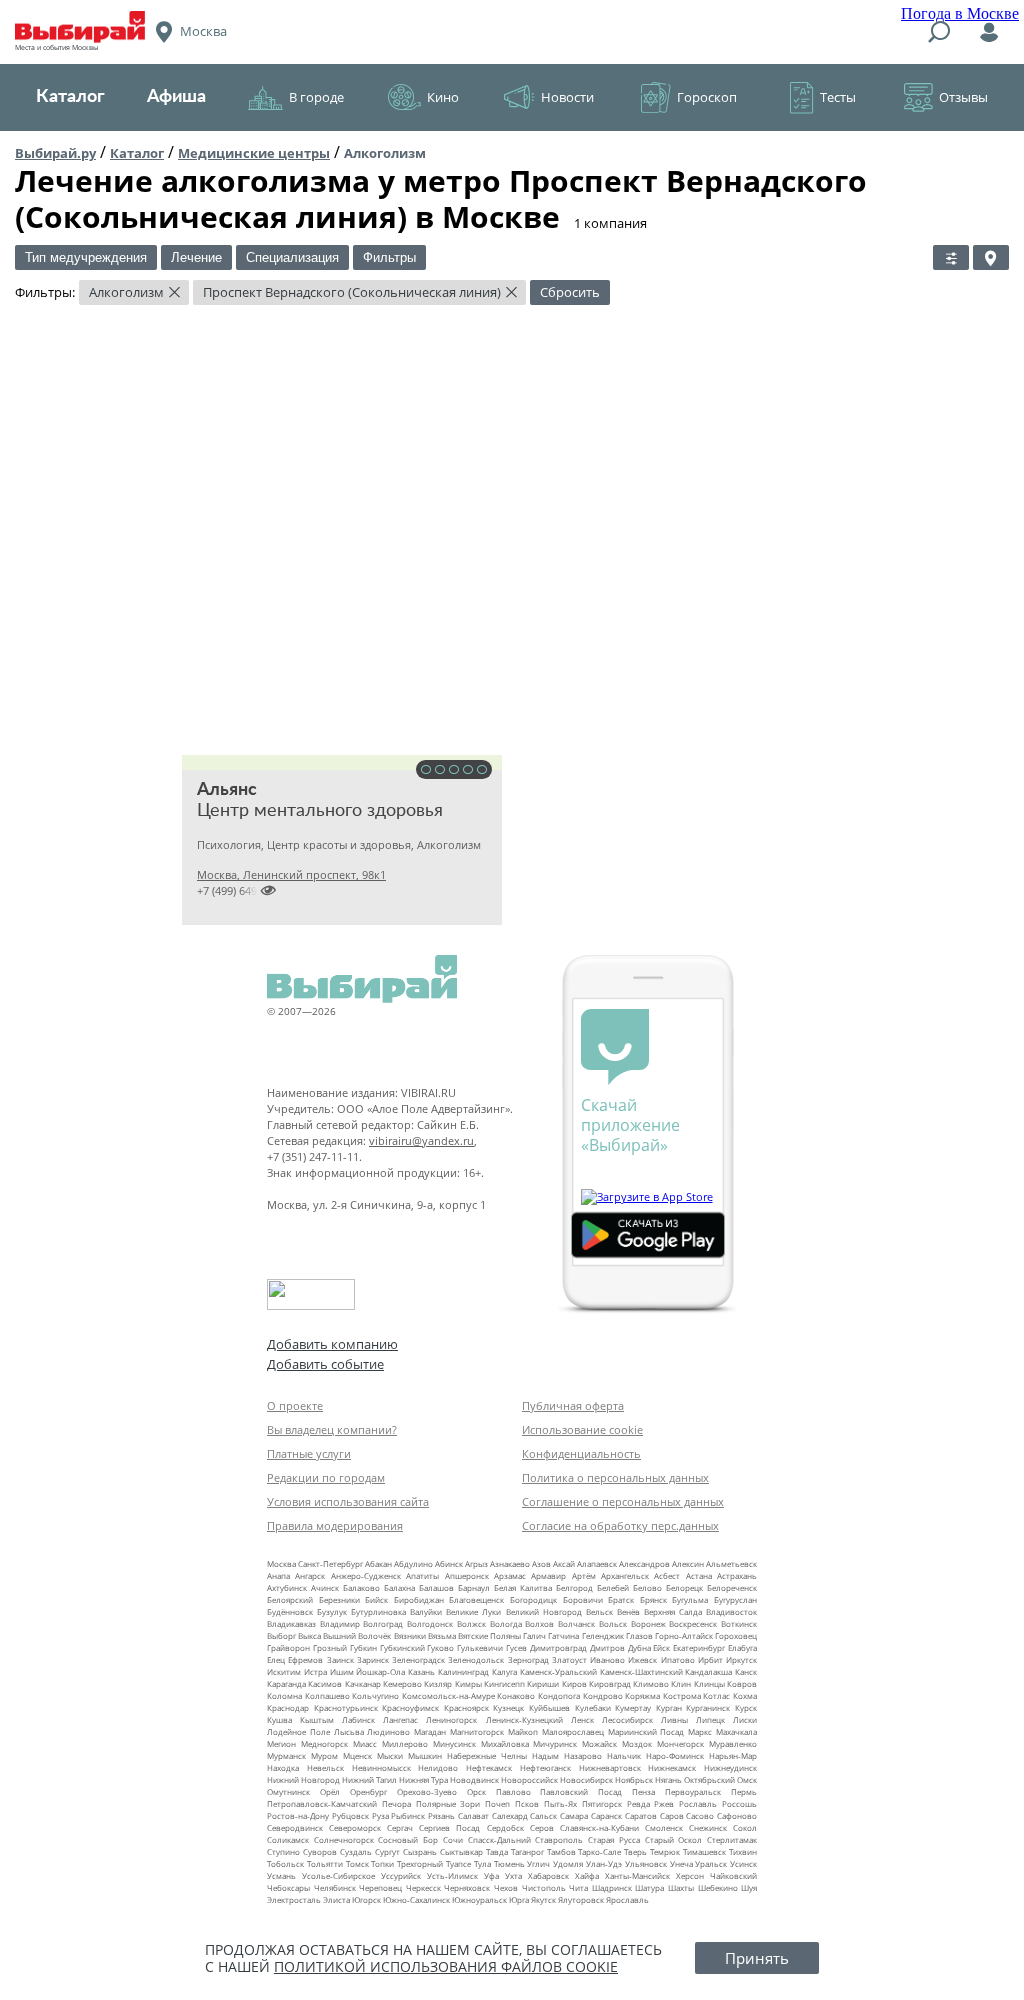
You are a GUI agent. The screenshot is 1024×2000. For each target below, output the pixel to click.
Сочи (453, 1839)
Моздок (637, 1743)
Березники (339, 1599)
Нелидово (438, 1767)
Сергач (400, 1827)
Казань (421, 1671)
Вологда (506, 1623)
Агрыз (476, 1563)
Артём (584, 1575)
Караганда (286, 1683)
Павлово (513, 1791)
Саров (672, 1815)
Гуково (440, 1647)
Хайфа (587, 1875)
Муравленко (733, 1743)
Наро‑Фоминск (675, 1755)
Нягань (668, 1779)
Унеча (681, 1863)
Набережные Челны (487, 1755)
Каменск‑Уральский (558, 1671)
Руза (380, 1815)
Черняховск (467, 1887)
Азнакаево (510, 1563)
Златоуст (569, 1659)
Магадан (430, 1731)
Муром (324, 1755)
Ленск (582, 1719)
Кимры (468, 1683)
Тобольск (285, 1863)
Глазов (639, 1635)
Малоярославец (573, 1731)
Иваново (607, 1659)
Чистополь (544, 1887)
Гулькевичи (480, 1647)
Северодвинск (295, 1827)
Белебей (613, 1587)
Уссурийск (401, 1875)
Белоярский (290, 1599)
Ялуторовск (581, 1899)
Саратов (641, 1815)
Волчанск (576, 1623)
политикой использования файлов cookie (446, 1966)
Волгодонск (430, 1623)
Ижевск (642, 1659)
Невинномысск (381, 1767)
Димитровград (558, 1647)
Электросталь (294, 1899)
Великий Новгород (544, 1611)
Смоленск (664, 1827)
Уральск (711, 1863)
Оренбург (368, 1791)
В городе (316, 97)
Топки (382, 1863)
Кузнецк (508, 1707)
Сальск (543, 1815)
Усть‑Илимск (452, 1875)
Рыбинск (408, 1815)
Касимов (325, 1683)
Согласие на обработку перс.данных (620, 1525)
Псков (527, 1803)
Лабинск (358, 1719)
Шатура (649, 1887)
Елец (276, 1659)
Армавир (548, 1575)
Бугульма (690, 1599)
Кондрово (603, 1695)
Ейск (661, 1647)
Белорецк (684, 1587)
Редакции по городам (326, 1477)
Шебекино (718, 1887)
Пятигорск (602, 1803)
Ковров (742, 1683)
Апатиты (422, 1575)
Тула (482, 1863)
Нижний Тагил (369, 1779)
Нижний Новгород (303, 1779)
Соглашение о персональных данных (623, 1501)
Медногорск (324, 1743)
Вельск (599, 1611)
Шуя (749, 1887)
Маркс (700, 1731)
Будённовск (290, 1611)
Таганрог (527, 1851)
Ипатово (678, 1659)
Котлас (716, 1695)
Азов (541, 1563)
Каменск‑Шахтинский (641, 1671)
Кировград (610, 1683)
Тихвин (743, 1851)
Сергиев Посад (449, 1827)
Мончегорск (680, 1743)
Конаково (516, 1695)
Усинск (743, 1863)
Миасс (365, 1743)
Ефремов (305, 1659)
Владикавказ (291, 1623)
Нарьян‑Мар (733, 1755)
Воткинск (739, 1623)
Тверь (635, 1851)
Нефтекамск (489, 1767)
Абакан (378, 1563)
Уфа (491, 1875)
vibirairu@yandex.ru (421, 1140)
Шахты (681, 1887)
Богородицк (533, 1599)
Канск (746, 1671)
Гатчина (563, 1635)
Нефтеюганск (545, 1767)
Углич (538, 1863)
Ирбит (710, 1659)
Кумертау (633, 1707)
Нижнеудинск (730, 1767)
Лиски (745, 1719)
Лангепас (400, 1719)
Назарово (583, 1755)
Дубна (639, 1647)
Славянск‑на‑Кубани (599, 1827)
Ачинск (325, 1587)
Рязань (441, 1815)
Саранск (606, 1815)
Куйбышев (549, 1707)
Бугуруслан (735, 1599)
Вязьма (442, 1635)
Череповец (380, 1887)
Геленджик (603, 1635)
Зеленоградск (418, 1659)
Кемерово (402, 1683)
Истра (315, 1671)
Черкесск (423, 1887)
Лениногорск (451, 1719)
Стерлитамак (732, 1839)
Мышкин (425, 1755)
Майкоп (523, 1731)
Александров (644, 1563)
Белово (647, 1587)
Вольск (613, 1623)
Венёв (628, 1611)
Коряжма (642, 1695)
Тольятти (325, 1863)
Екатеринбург (699, 1647)
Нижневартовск (610, 1767)
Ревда (638, 1803)
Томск (357, 1863)
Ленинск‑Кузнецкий (524, 1719)
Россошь (739, 1803)
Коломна (284, 1695)
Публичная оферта (573, 1405)
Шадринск (612, 1887)
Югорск (366, 1899)
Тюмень (509, 1863)
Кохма (745, 1695)
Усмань (281, 1875)
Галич (534, 1635)
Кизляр (438, 1683)
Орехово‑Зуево (427, 1791)
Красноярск (466, 1707)
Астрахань (737, 1575)
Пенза (643, 1791)
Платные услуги (309, 1453)
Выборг (281, 1635)
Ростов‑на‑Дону (298, 1815)
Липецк (710, 1719)
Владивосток (731, 1611)
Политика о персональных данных (615, 1477)
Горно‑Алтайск (684, 1635)
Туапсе (458, 1863)
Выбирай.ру (55, 153)
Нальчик (624, 1755)
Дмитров (607, 1647)
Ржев (664, 1803)
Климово (651, 1683)
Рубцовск (350, 1815)
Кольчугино (375, 1695)
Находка (283, 1767)
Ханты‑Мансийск (637, 1875)
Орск (476, 1791)
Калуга (504, 1671)
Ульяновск (646, 1863)
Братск (621, 1599)
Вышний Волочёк (357, 1635)
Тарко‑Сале (599, 1851)
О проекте (295, 1405)
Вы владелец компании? (332, 1429)
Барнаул (474, 1587)
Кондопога (559, 1695)
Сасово (700, 1815)
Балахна (399, 1587)
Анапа (278, 1575)
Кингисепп (504, 1683)
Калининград (463, 1671)
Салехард (510, 1815)
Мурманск (286, 1755)
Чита (578, 1887)
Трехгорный (420, 1863)
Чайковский (733, 1875)
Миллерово (405, 1743)
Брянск (653, 1599)
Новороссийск (529, 1779)
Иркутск (741, 1659)
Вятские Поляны (489, 1635)
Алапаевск (597, 1563)
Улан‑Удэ (604, 1863)
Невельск (325, 1767)
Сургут (387, 1851)
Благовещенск (476, 1599)
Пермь (744, 1791)
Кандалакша (708, 1671)
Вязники (410, 1635)
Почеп (497, 1803)
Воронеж (648, 1623)
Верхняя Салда (673, 1611)
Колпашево (327, 1695)
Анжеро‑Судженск (366, 1575)
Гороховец (736, 1635)
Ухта (513, 1875)
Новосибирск (586, 1779)
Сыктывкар (461, 1851)
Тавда (497, 1851)
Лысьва (349, 1731)
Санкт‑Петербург (330, 1563)
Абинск (449, 1563)
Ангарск (310, 1575)
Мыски (390, 1755)
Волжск (471, 1623)
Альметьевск (731, 1563)
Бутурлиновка (378, 1611)
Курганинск (708, 1707)
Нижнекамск (672, 1767)
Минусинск (454, 1743)
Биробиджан (419, 1599)
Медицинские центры (254, 153)
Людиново (388, 1731)
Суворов (320, 1851)
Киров (574, 1683)
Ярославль (627, 1899)
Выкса (309, 1635)
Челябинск (335, 1887)
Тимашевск (704, 1851)
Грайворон (288, 1647)
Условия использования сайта (348, 1501)
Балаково (361, 1587)
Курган (669, 1707)
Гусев (516, 1647)
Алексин (688, 1563)
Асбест (667, 1575)
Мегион (281, 1743)
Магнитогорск (477, 1731)
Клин (681, 1683)
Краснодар (288, 1707)
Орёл (330, 1791)
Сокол (745, 1827)
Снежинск (708, 1827)
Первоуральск (693, 1791)
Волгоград (383, 1623)
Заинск (340, 1659)
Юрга (519, 1899)
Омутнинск (288, 1791)
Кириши (543, 1683)
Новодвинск (474, 1779)
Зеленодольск (476, 1659)
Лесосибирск (627, 1719)
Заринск (373, 1659)
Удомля (568, 1863)
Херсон (690, 1875)
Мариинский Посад (646, 1731)
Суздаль (356, 1851)
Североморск (355, 1827)
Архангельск (625, 1575)
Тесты (838, 97)
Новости (567, 97)
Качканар (363, 1683)
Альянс (227, 790)
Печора (396, 1803)
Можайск (599, 1743)
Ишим (342, 1671)
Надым (545, 1755)
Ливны (674, 1719)
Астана (699, 1575)
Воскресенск (693, 1623)
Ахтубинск (287, 1587)
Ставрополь (559, 1839)
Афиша (176, 97)
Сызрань (420, 1851)
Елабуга (742, 1647)
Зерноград (528, 1659)
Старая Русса (614, 1839)
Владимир (340, 1623)
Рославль (698, 1803)
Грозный (330, 1647)
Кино (443, 97)
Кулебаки (593, 1707)
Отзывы (963, 97)
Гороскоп (707, 97)
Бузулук (332, 1611)
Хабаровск (548, 1875)
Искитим (284, 1671)
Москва (281, 1563)
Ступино (283, 1851)
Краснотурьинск (346, 1707)
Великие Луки (473, 1611)
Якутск (543, 1899)
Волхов (539, 1623)
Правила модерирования (335, 1525)
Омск (747, 1779)
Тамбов (561, 1851)
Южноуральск (479, 1899)
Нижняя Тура (423, 1779)
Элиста (336, 1899)
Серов (542, 1827)
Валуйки (426, 1611)
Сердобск (505, 1827)
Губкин (363, 1647)
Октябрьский (709, 1779)
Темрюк (665, 1851)
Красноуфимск (410, 1707)
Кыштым (317, 1719)
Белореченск (732, 1587)
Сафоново (737, 1815)
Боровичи (583, 1599)
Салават (473, 1815)
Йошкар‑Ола (380, 1671)
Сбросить (570, 292)
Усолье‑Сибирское (338, 1875)
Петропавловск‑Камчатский (322, 1803)
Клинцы (709, 1683)
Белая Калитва (523, 1587)
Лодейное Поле (298, 1731)
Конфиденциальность (581, 1453)
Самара (574, 1815)
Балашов (436, 1587)
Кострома (682, 1695)
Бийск (376, 1599)
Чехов (506, 1887)
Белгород (574, 1587)
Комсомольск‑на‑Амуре (448, 1695)
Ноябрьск (634, 1779)
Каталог (70, 97)
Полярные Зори (448, 1803)
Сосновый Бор (408, 1839)
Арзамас (510, 1575)
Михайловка (505, 1743)
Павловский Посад (581, 1791)
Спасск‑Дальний (499, 1839)
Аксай (564, 1563)
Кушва (279, 1719)
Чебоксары (288, 1887)
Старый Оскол (674, 1839)
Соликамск (288, 1839)
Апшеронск (467, 1575)
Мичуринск (555, 1743)
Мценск (357, 1755)
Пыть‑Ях (560, 1803)
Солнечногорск (344, 1839)
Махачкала (736, 1731)
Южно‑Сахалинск (416, 1899)
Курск (746, 1707)
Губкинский (402, 1647)
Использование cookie (582, 1429)
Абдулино (413, 1563)
